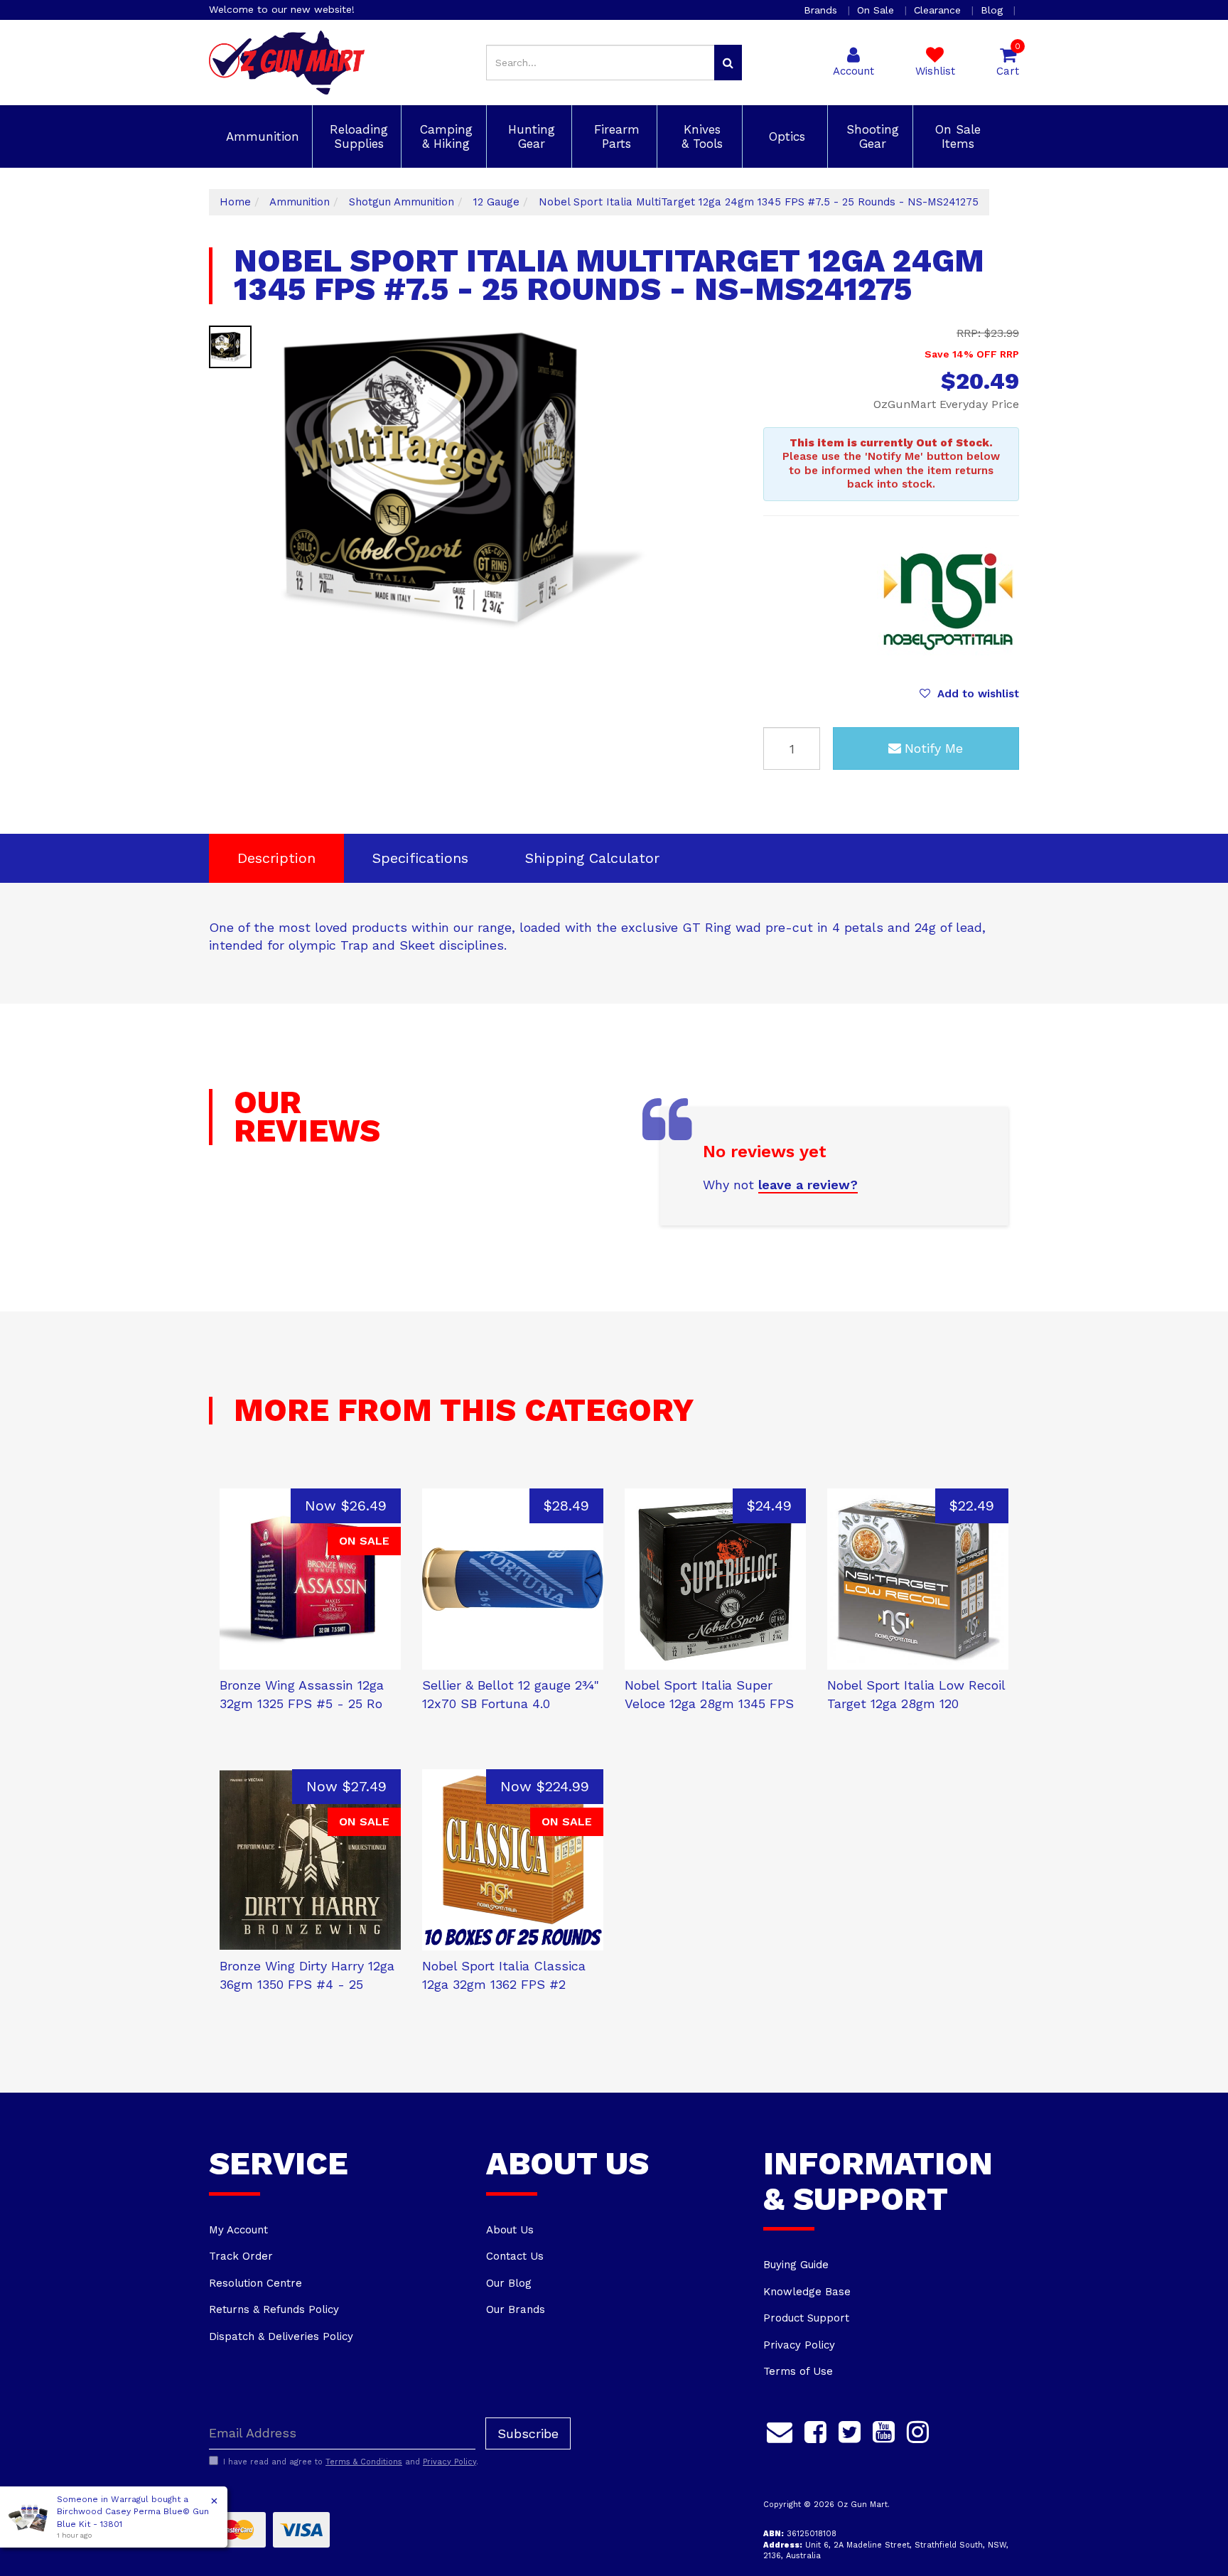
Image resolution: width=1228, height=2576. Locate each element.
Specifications (420, 858)
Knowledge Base (807, 2292)
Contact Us (515, 2256)
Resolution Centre (255, 2283)
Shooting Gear (871, 136)
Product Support (806, 2318)
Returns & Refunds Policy (274, 2309)
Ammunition (260, 136)
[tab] (276, 858)
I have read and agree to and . (351, 2462)
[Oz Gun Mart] (287, 62)
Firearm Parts (615, 136)
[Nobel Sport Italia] (948, 601)
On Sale (877, 10)
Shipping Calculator (592, 858)
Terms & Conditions (364, 2462)
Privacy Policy (799, 2345)
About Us (510, 2230)
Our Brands (516, 2309)
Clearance (939, 10)
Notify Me (934, 748)
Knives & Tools (700, 136)
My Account (238, 2230)
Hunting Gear (529, 136)
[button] (969, 694)
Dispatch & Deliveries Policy (281, 2336)
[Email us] (780, 2430)
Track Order (241, 2256)
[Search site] (728, 63)
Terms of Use (798, 2371)
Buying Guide (796, 2265)
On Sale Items (956, 136)
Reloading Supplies (357, 136)
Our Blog (509, 2283)
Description (276, 858)
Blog (993, 10)
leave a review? (808, 1185)
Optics (785, 136)
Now (346, 1506)
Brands (822, 10)
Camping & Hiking (444, 136)
